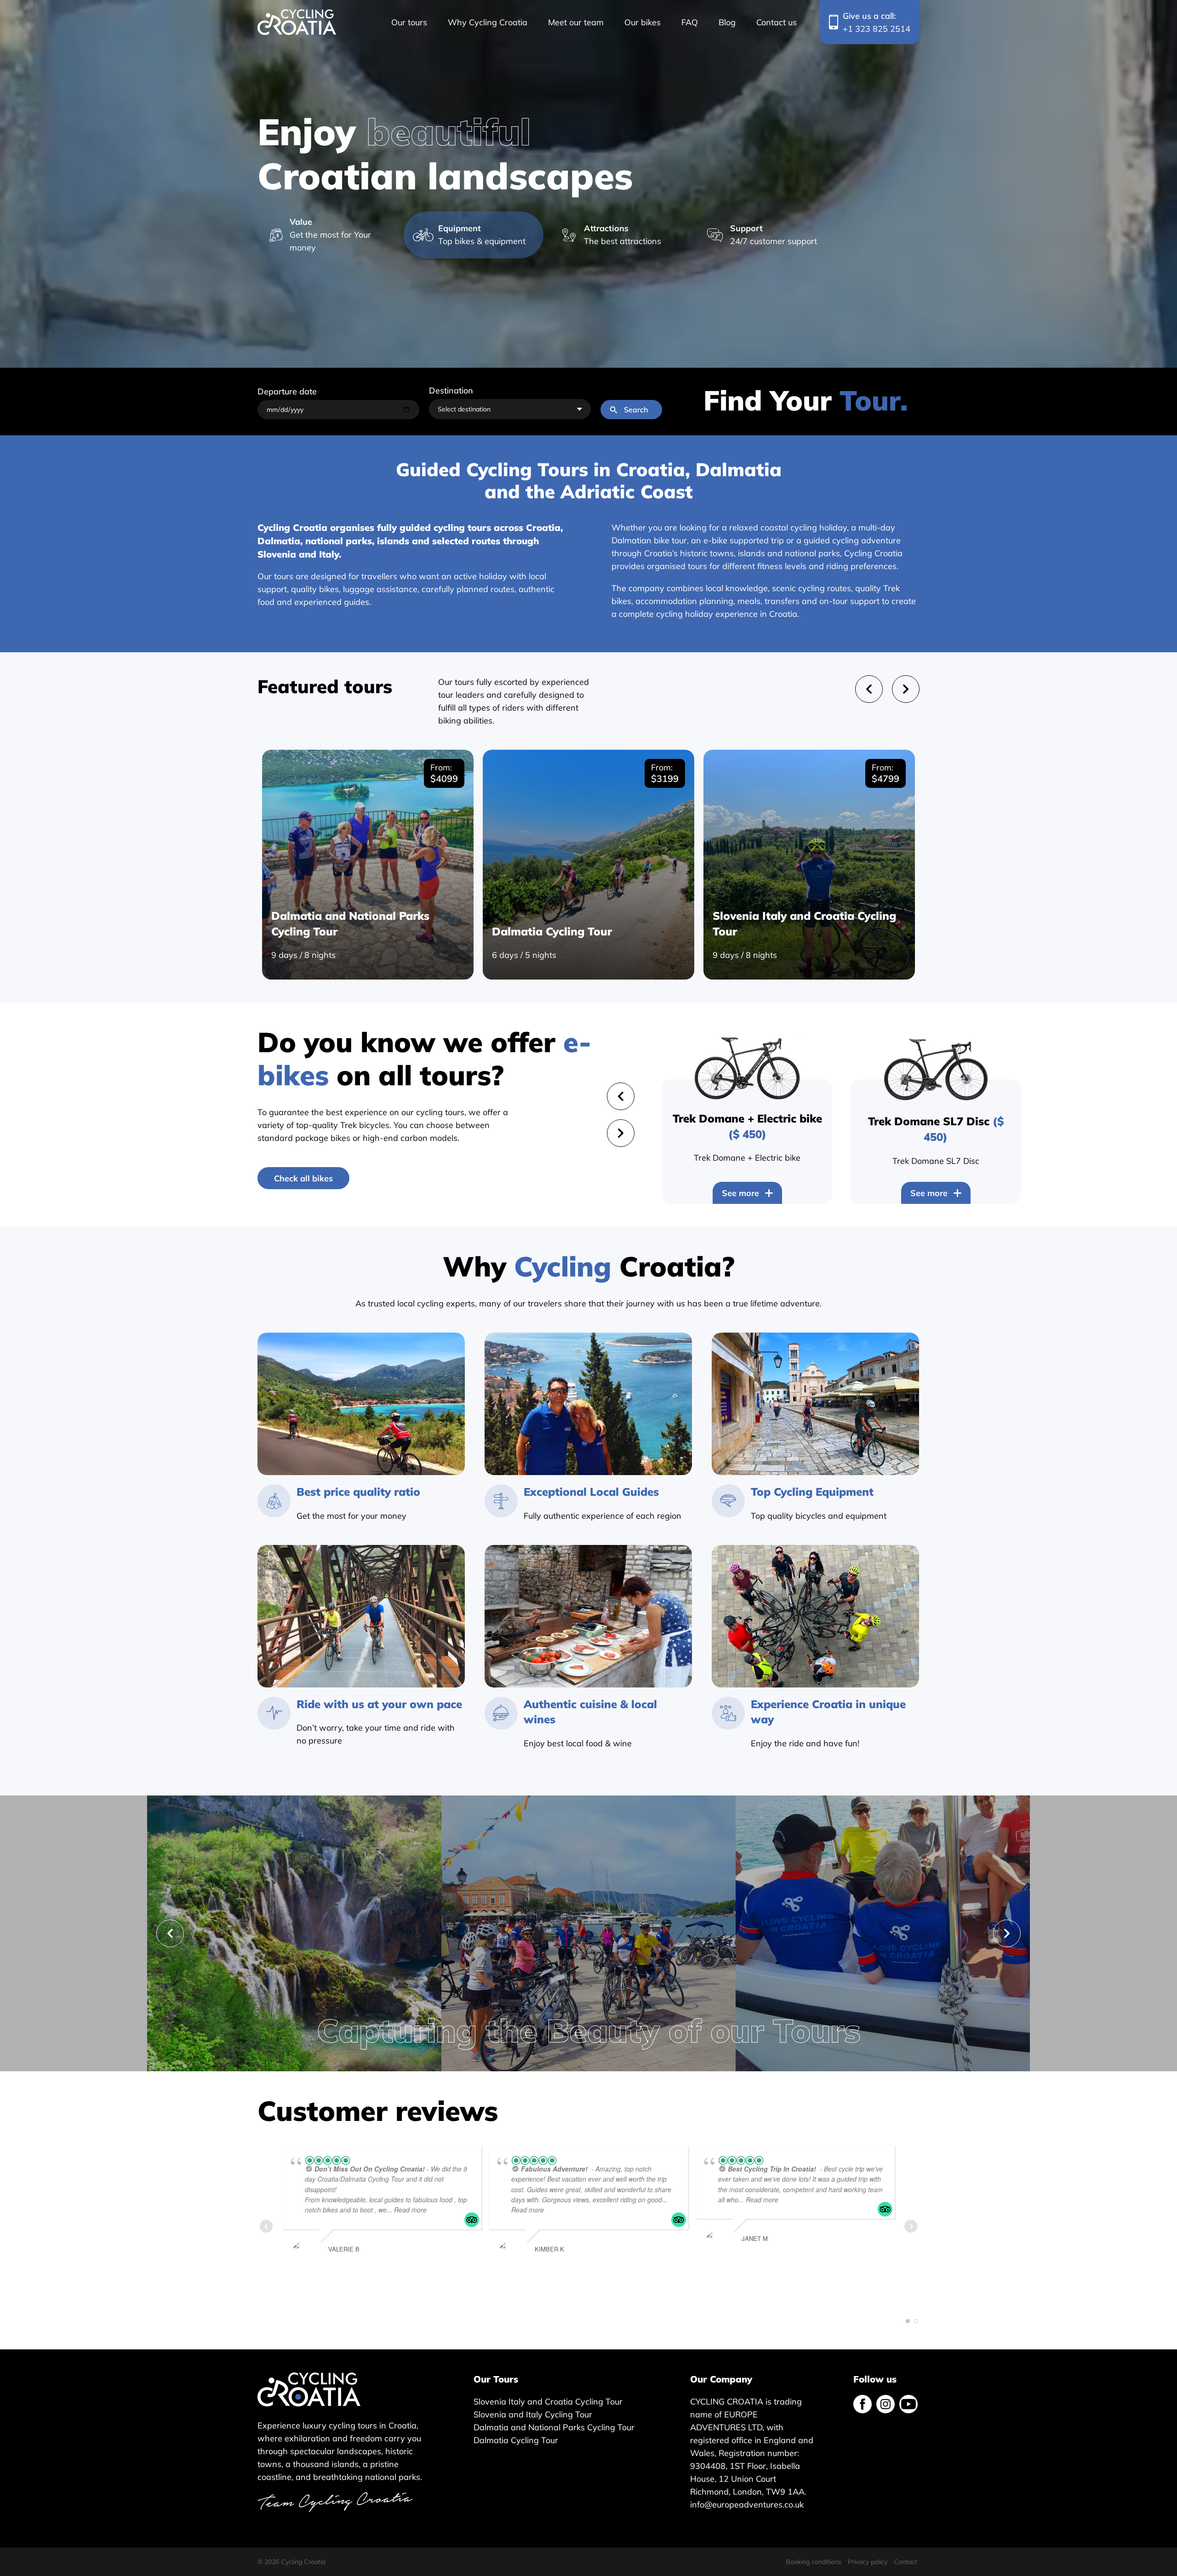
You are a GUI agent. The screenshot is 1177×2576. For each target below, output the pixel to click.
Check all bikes (303, 1178)
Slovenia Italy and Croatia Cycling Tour (548, 2401)
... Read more (407, 2210)
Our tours (409, 22)
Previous (170, 1933)
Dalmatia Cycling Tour (516, 2440)
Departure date (287, 391)
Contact (906, 2562)
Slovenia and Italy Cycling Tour (533, 2414)
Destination (451, 390)
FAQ (690, 22)
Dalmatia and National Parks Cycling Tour (554, 2427)
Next (1007, 1933)
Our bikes (643, 22)
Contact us (777, 22)
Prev (266, 2226)
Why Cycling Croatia (488, 22)
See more (740, 1193)
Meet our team (576, 22)
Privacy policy (868, 2562)
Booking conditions (814, 2562)
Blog (727, 22)
